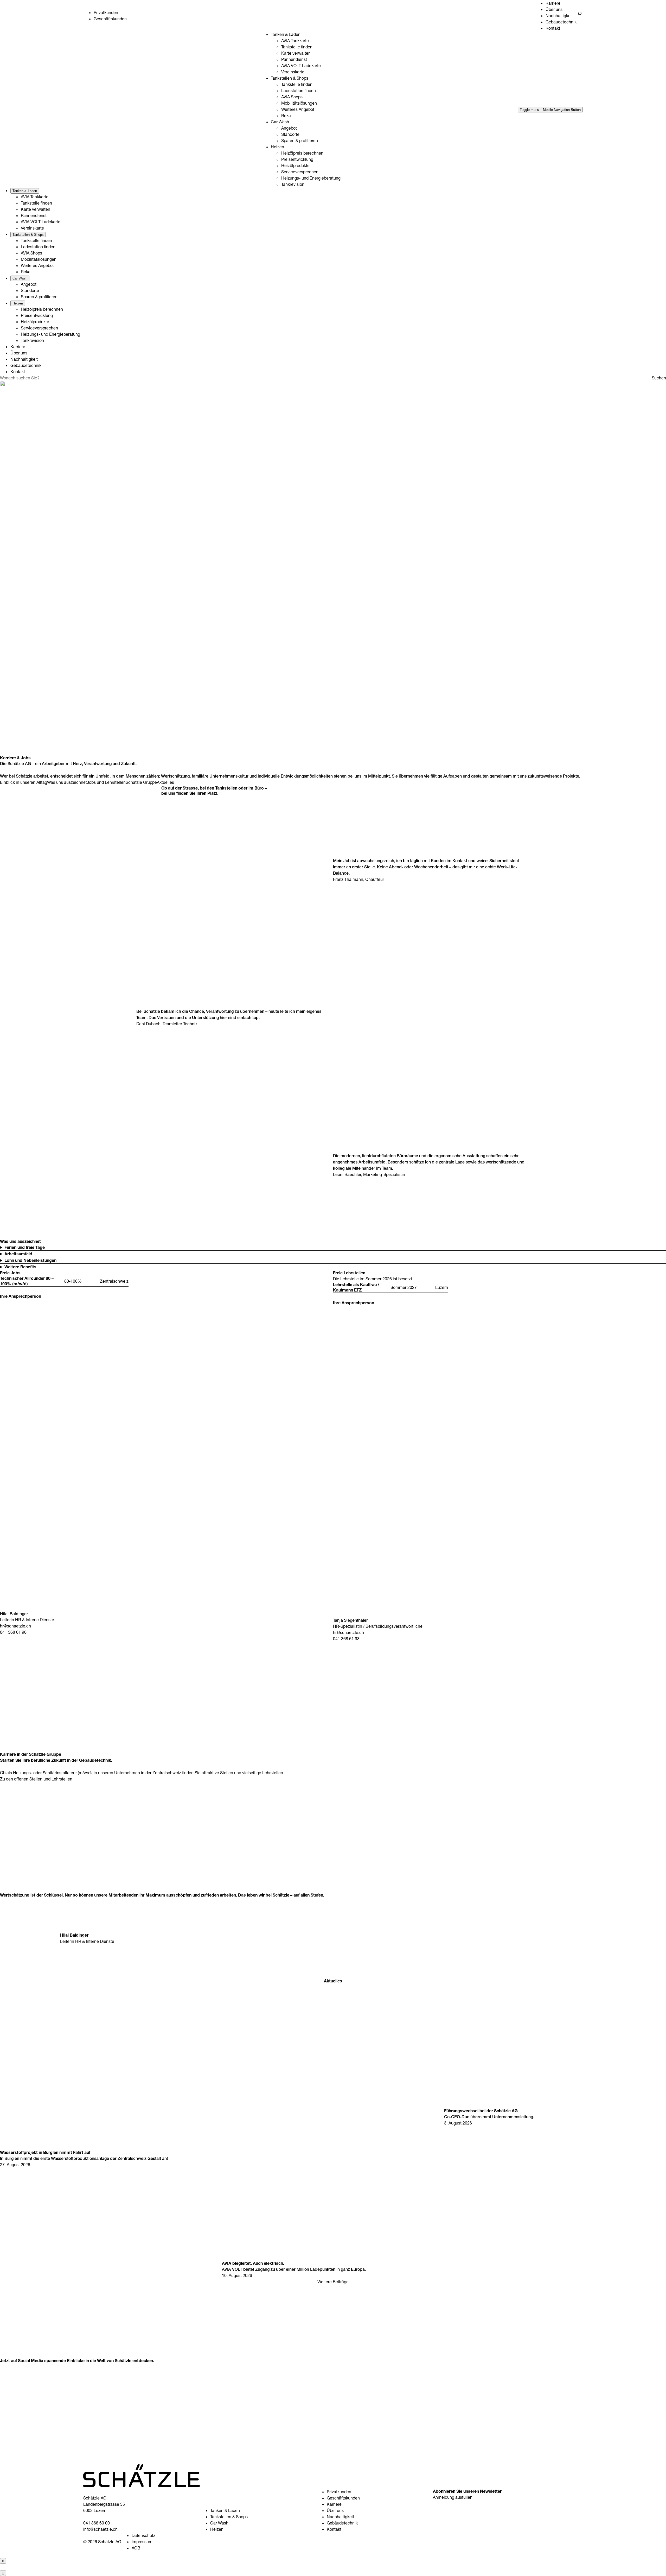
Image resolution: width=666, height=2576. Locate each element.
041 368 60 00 (97, 2523)
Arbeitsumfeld (18, 1254)
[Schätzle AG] (142, 2485)
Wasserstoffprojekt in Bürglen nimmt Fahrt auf (45, 2152)
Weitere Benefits (20, 1267)
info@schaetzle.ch (100, 2529)
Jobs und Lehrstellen (106, 782)
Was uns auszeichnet (67, 782)
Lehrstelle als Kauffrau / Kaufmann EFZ (356, 1287)
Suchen (659, 378)
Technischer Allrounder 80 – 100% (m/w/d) (27, 1281)
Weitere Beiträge (333, 2282)
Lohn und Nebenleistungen (30, 1260)
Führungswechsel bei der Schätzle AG (481, 2111)
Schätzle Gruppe (141, 782)
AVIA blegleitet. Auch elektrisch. (253, 2263)
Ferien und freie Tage (25, 1247)
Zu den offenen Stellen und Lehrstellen (36, 1779)
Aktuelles (165, 782)
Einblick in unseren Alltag (24, 782)
